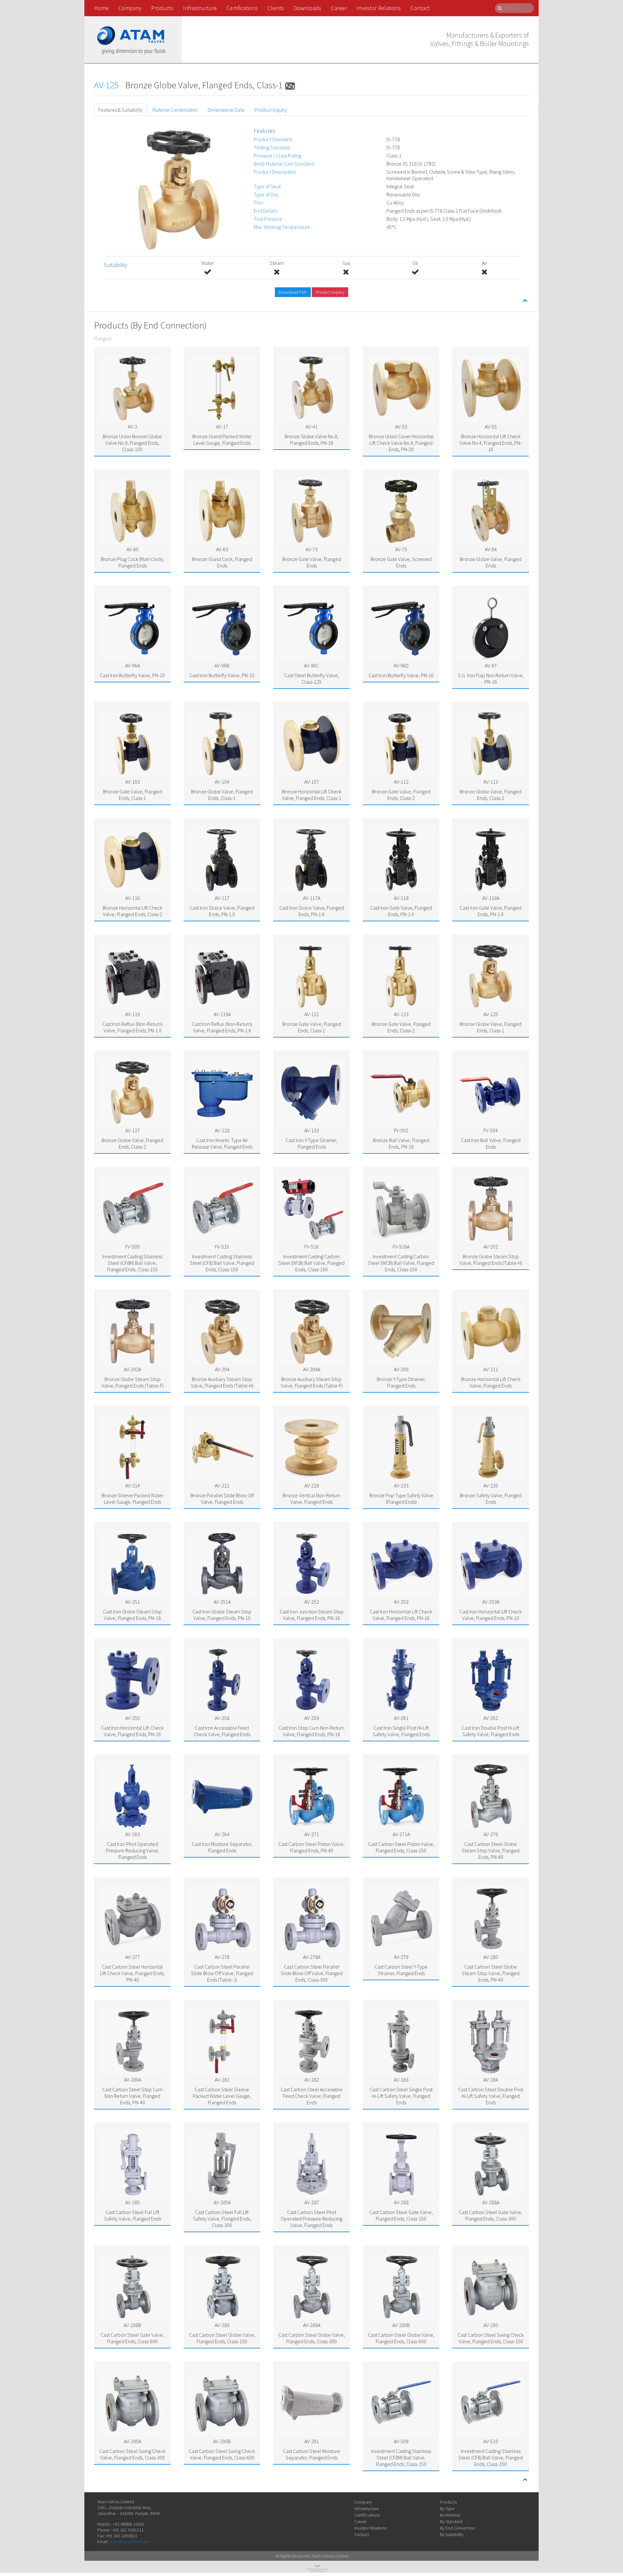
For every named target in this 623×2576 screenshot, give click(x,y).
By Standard (451, 2521)
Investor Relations (379, 8)
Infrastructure (200, 8)
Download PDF (293, 292)
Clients (276, 8)
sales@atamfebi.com (130, 2542)
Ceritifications (367, 2515)
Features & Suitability (120, 110)
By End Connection (458, 2528)
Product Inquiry (271, 110)
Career (339, 8)
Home (101, 8)
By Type (447, 2508)
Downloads (307, 8)
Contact (420, 8)
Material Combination (175, 110)
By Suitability (452, 2534)
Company (130, 8)
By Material (450, 2515)
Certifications (242, 8)
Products (162, 8)
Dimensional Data (226, 110)
